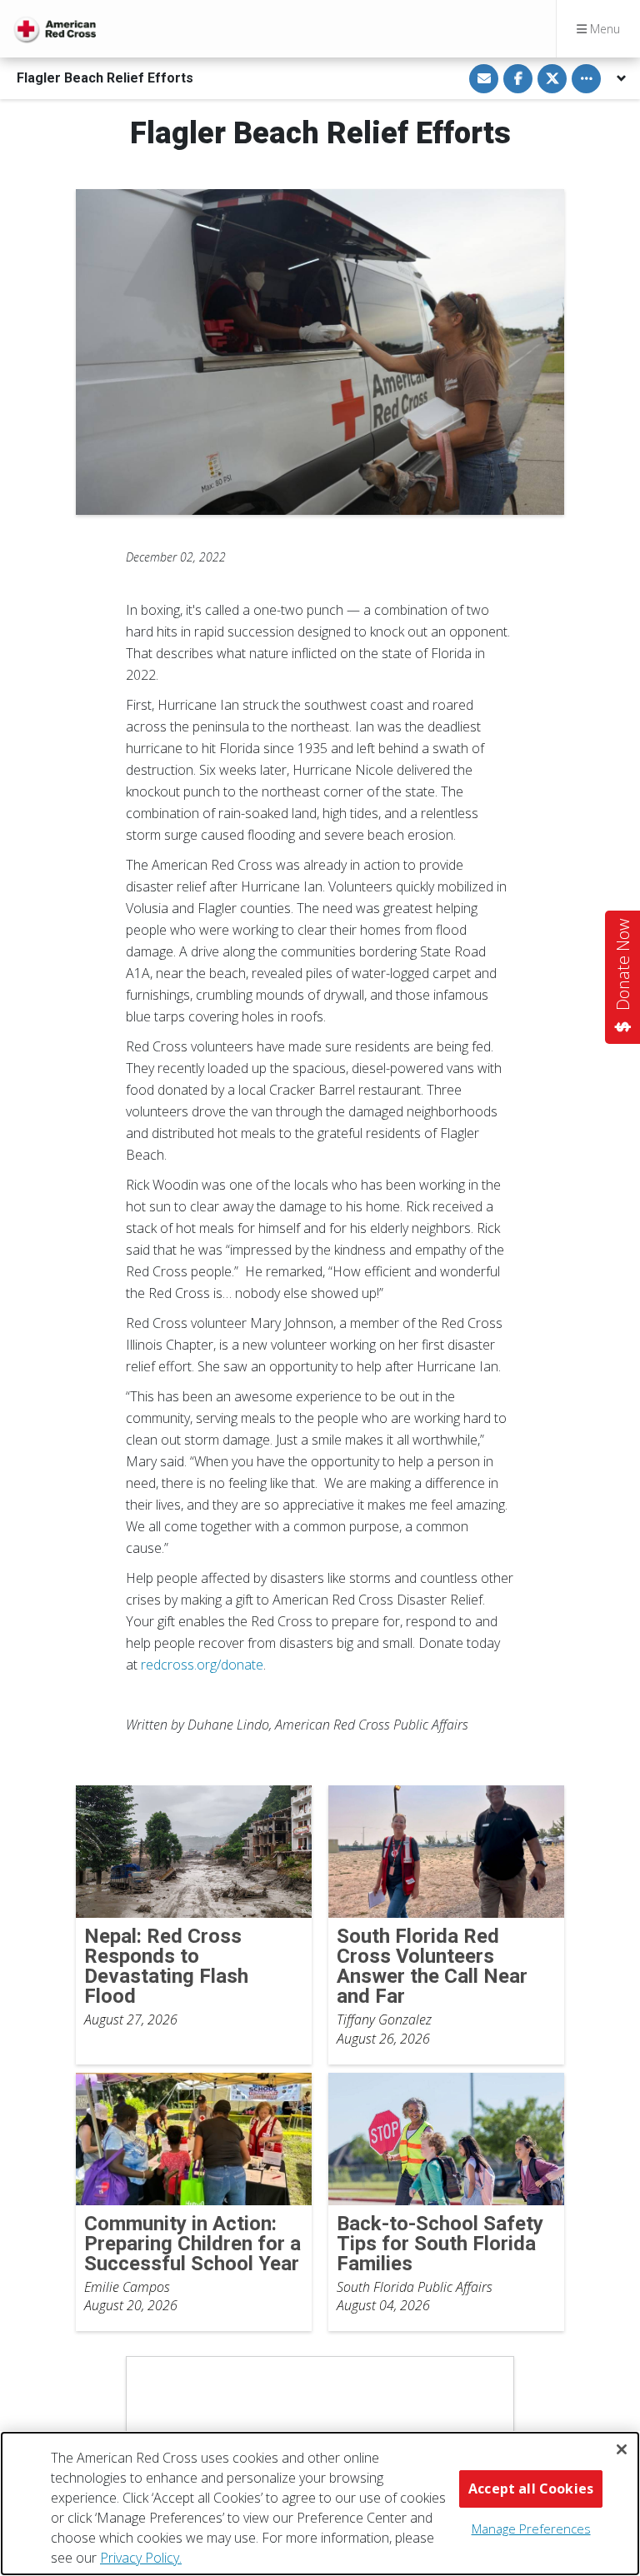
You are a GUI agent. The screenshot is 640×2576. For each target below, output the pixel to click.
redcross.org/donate (202, 1665)
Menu (603, 29)
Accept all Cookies (531, 2489)
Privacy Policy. (141, 2558)
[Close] (622, 2449)
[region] (320, 2504)
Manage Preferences (531, 2529)
